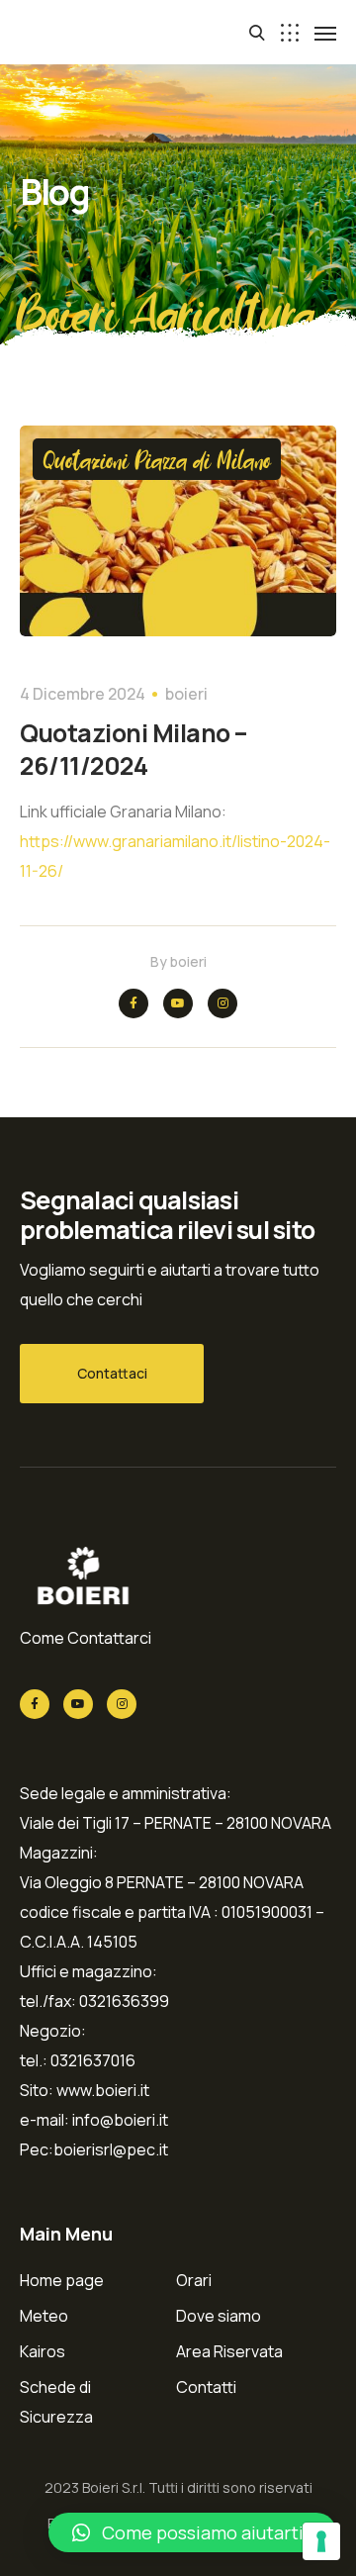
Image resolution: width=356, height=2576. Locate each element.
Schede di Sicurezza (56, 2402)
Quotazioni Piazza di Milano (157, 459)
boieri (186, 694)
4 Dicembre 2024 (83, 694)
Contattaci (112, 1373)
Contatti (206, 2387)
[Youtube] (178, 1003)
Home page (62, 2280)
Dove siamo (219, 2316)
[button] (192, 2532)
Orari (194, 2280)
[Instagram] (222, 1003)
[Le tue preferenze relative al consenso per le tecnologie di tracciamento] (321, 2541)
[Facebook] (133, 1003)
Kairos (43, 2351)
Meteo (44, 2316)
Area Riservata (229, 2351)
